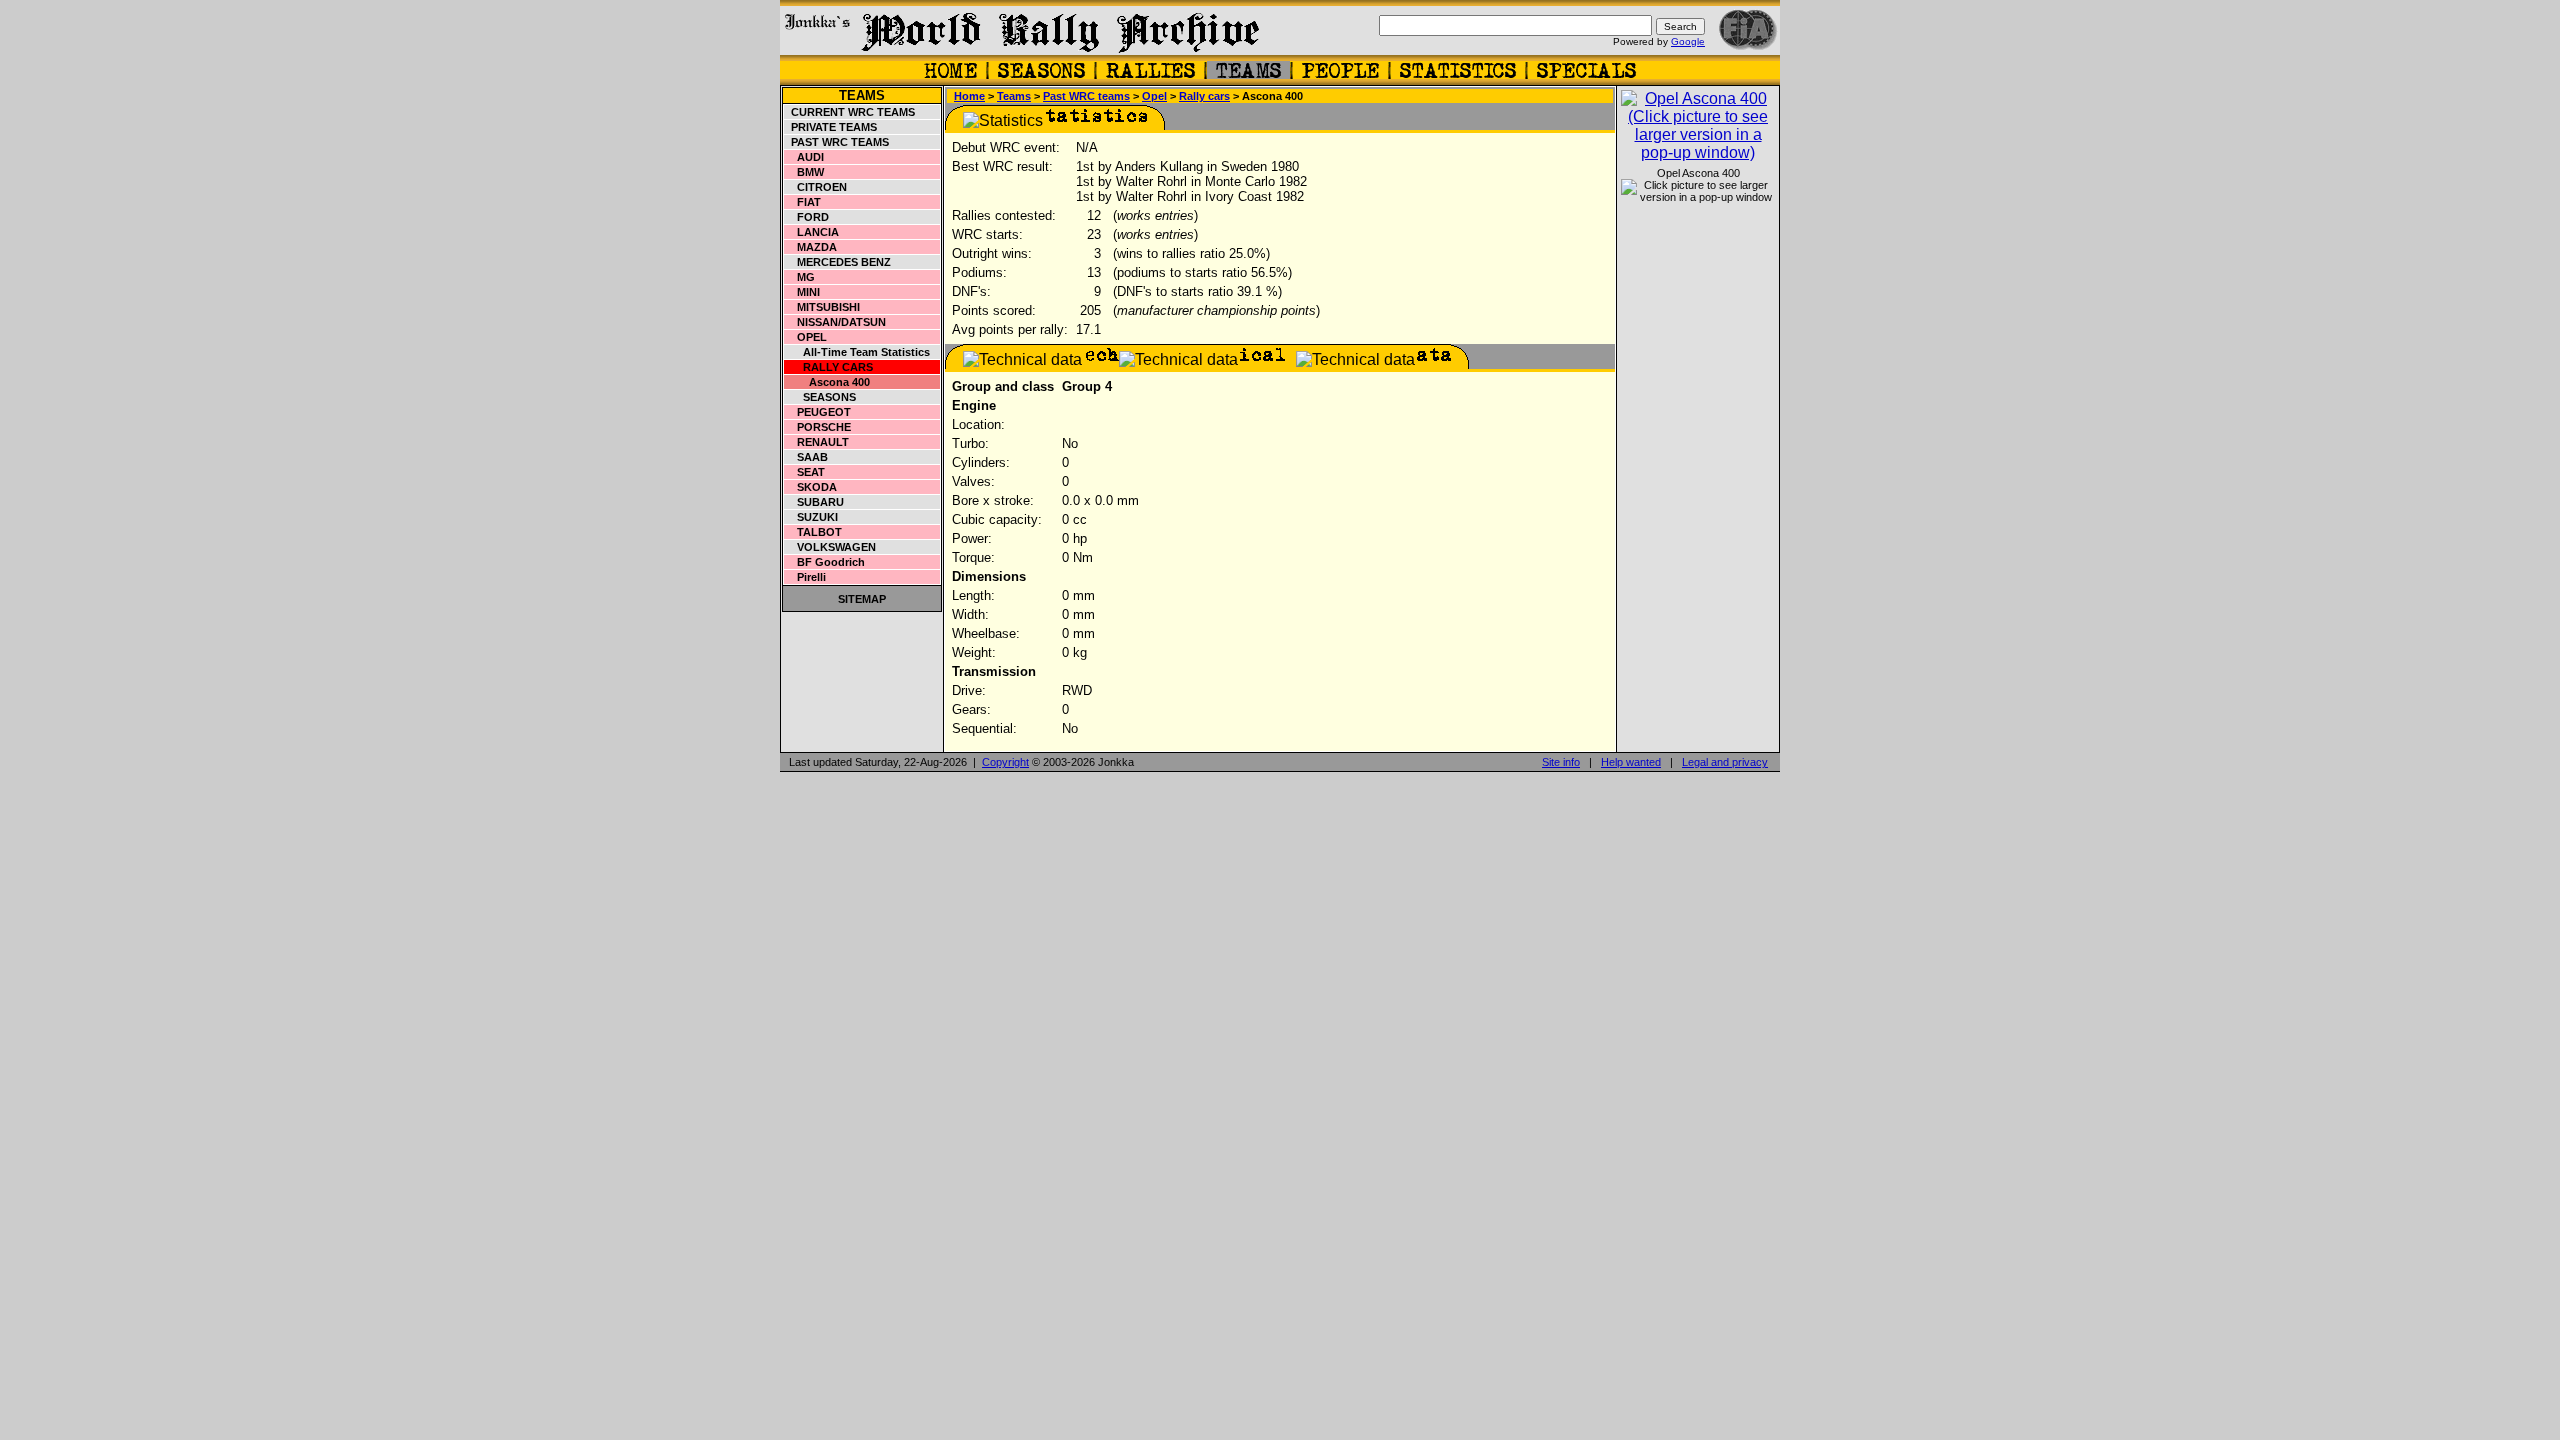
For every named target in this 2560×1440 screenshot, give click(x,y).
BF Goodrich (825, 562)
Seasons (820, 397)
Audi (804, 157)
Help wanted (1631, 762)
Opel (806, 337)
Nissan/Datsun (835, 322)
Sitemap (862, 599)
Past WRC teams (837, 142)
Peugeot (818, 412)
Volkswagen (830, 547)
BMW (804, 172)
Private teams (831, 127)
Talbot (813, 532)
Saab (806, 457)
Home (969, 96)
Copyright (1005, 762)
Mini (802, 292)
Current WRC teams (850, 112)
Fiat (803, 202)
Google (1688, 41)
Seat (805, 472)
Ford (807, 217)
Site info (1561, 762)
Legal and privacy (1725, 762)
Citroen (816, 187)
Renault (817, 442)
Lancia (812, 232)
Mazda (811, 247)
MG (800, 277)
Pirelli (805, 577)
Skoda (811, 487)
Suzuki (811, 517)
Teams (862, 95)
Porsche (818, 427)
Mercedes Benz (838, 262)
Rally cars (829, 367)
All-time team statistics (857, 352)
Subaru (814, 502)
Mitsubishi (822, 307)
